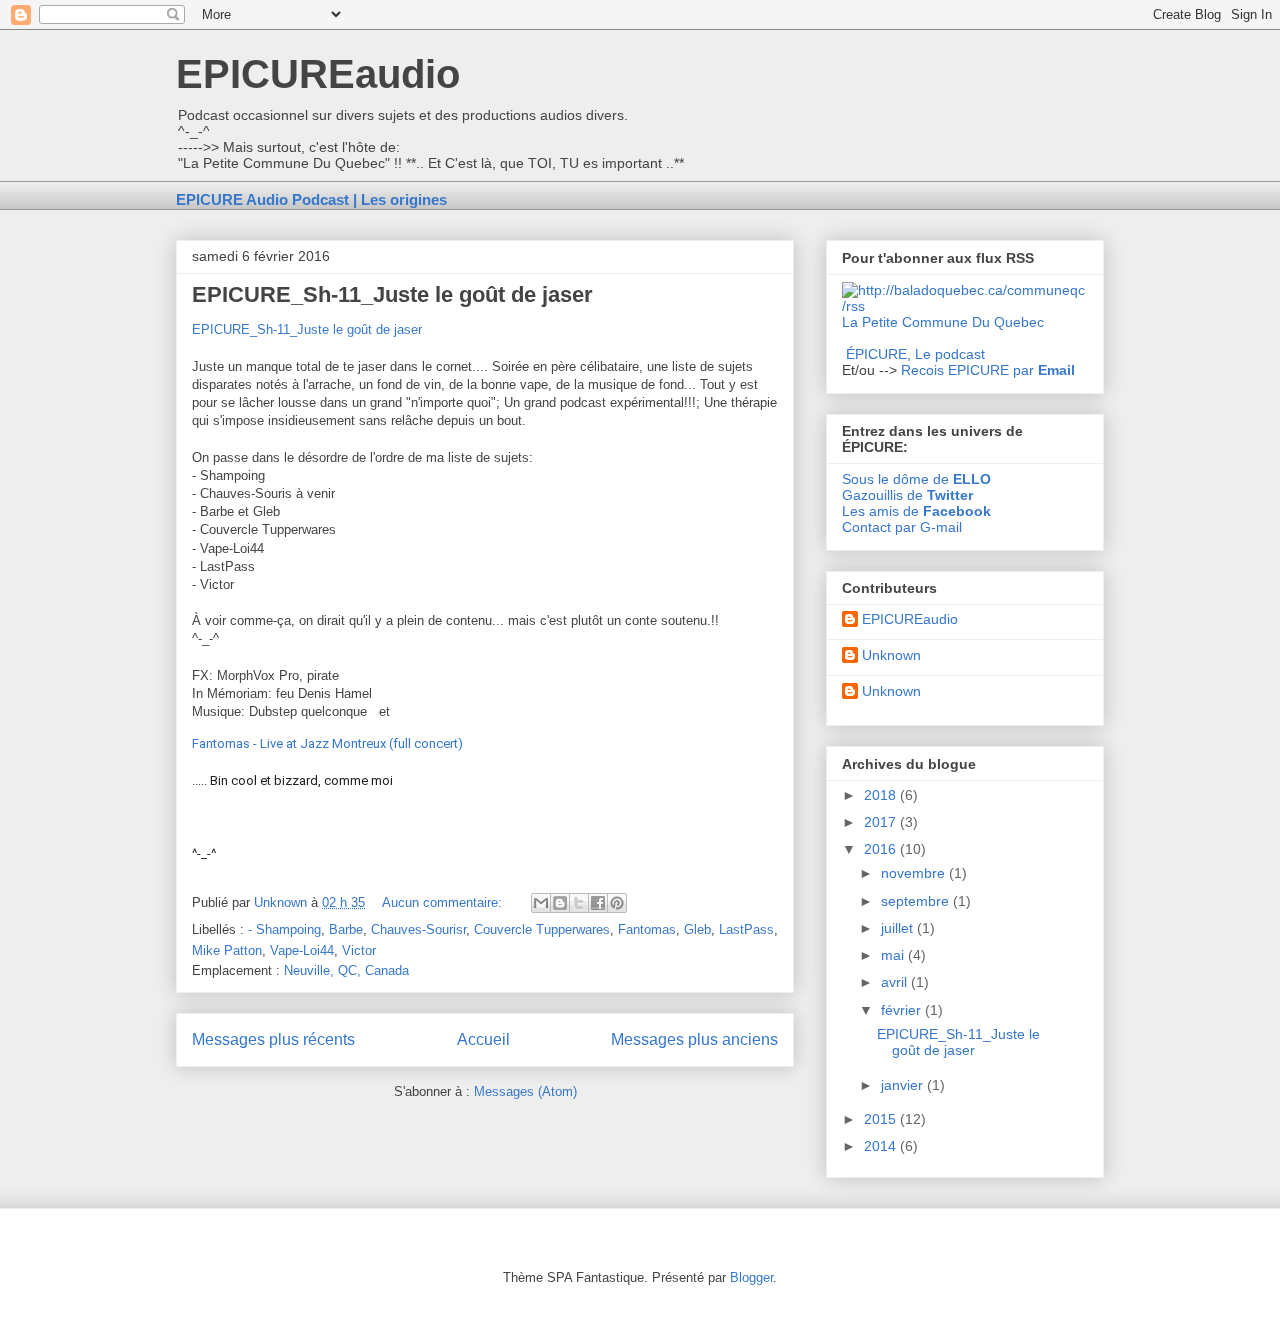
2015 (882, 1119)
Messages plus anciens (694, 1039)
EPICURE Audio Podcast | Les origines (311, 199)
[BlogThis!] (560, 903)
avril (896, 982)
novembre (915, 873)
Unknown (891, 655)
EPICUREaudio (318, 74)
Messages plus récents (273, 1039)
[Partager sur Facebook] (598, 903)
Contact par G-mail (902, 527)
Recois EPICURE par (988, 370)
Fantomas (647, 929)
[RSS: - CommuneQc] (965, 306)
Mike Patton (227, 950)
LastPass (746, 929)
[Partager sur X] (579, 903)
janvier (904, 1085)
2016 (882, 849)
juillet (899, 928)
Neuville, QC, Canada (346, 970)
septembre (917, 901)
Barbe (346, 929)
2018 (882, 795)
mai (894, 955)
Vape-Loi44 (302, 950)
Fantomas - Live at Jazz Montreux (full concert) (327, 743)
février (903, 1010)
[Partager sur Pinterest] (617, 903)
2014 (882, 1146)
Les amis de (916, 511)
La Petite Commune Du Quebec (943, 322)
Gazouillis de (907, 495)
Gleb (697, 929)
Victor (359, 950)
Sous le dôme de (916, 479)
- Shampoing (284, 929)
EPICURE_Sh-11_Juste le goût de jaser (392, 294)
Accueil (483, 1039)
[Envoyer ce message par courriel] (541, 903)
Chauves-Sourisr (418, 929)
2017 (882, 822)
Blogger (751, 1277)
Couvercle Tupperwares (542, 929)
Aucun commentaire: (444, 902)
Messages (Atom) (525, 1091)
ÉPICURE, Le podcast (915, 354)
